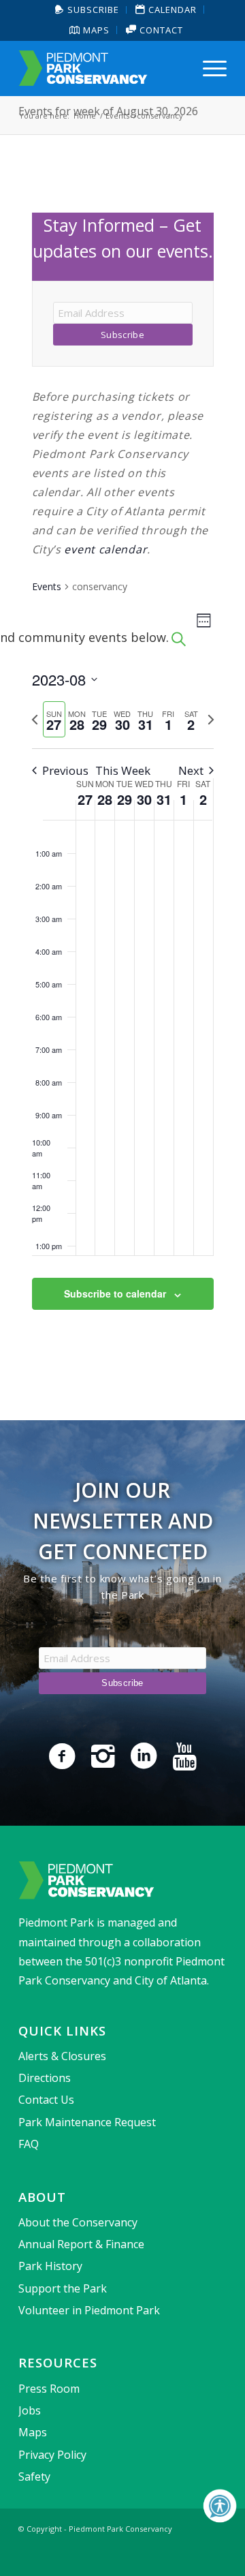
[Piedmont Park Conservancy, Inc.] (102, 68)
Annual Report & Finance (81, 2244)
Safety (34, 2477)
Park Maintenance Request (87, 2122)
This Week (123, 770)
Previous (65, 770)
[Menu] (208, 68)
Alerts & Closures (62, 2056)
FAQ (29, 2144)
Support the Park (63, 2288)
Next (191, 770)
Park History (50, 2266)
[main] (122, 778)
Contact (160, 30)
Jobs (30, 2410)
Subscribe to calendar (115, 1293)
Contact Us (46, 2100)
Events (47, 586)
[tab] (54, 719)
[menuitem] (87, 10)
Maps (95, 30)
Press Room (49, 2389)
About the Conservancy (78, 2222)
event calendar (105, 549)
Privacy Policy (52, 2455)
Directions (45, 2078)
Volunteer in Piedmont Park (89, 2310)
